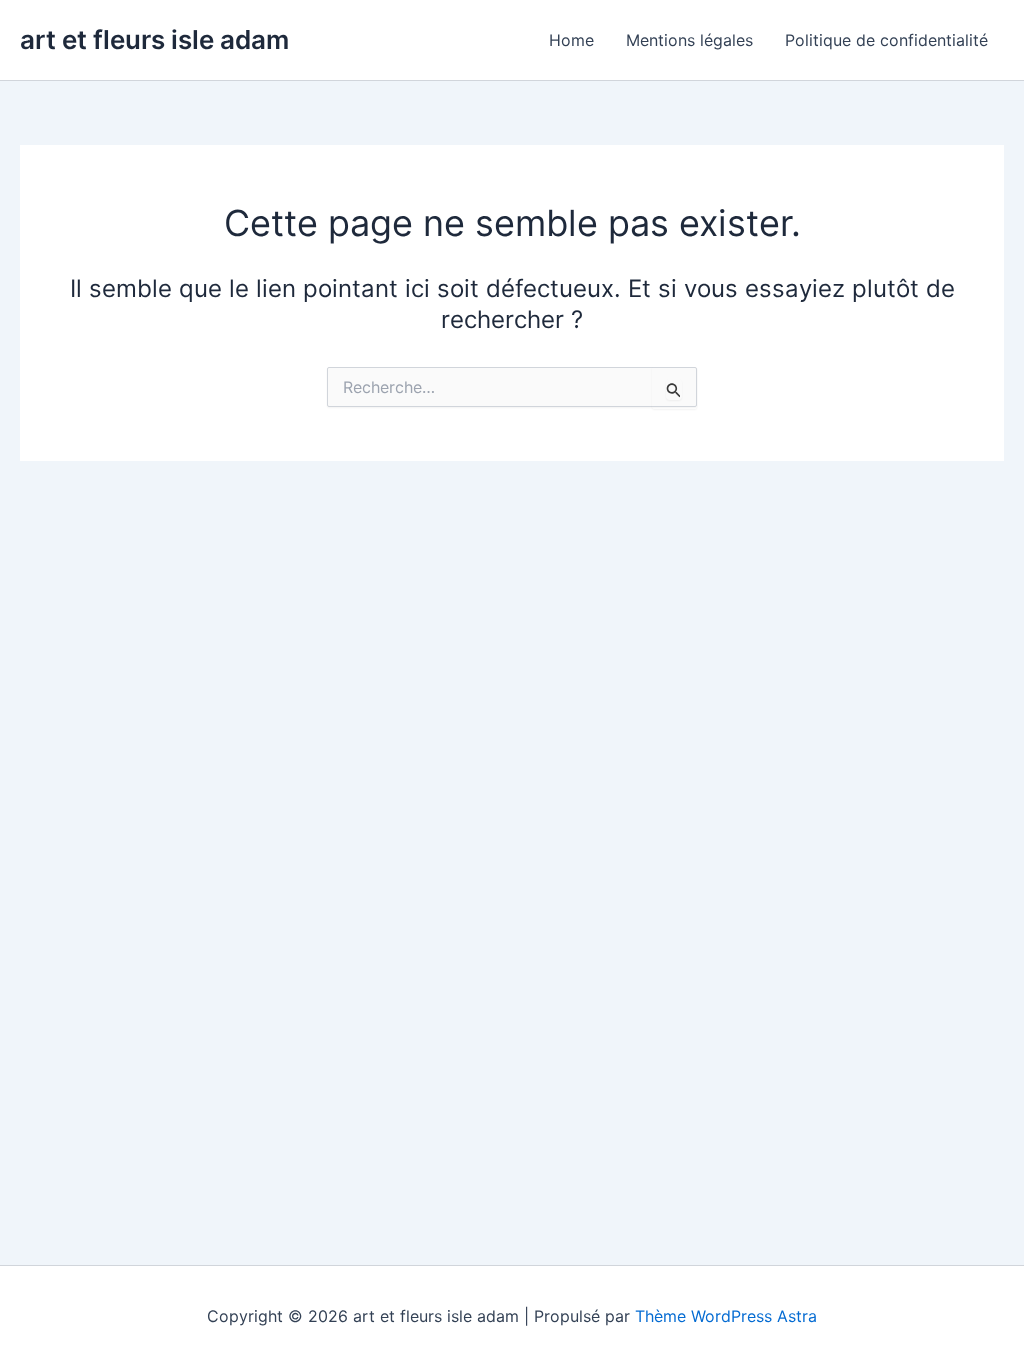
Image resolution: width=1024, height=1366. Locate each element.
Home (571, 40)
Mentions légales (689, 40)
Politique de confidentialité (886, 40)
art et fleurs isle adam (154, 39)
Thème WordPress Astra (726, 1316)
